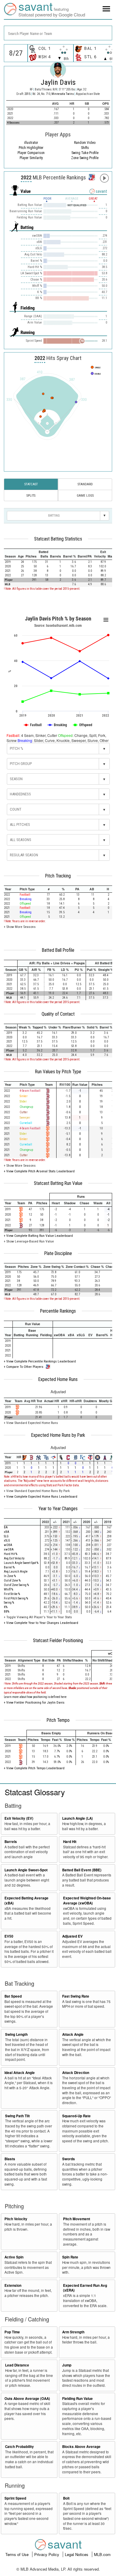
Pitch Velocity (16, 2219)
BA (6, 1527)
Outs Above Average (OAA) (27, 2399)
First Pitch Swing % (16, 1598)
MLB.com (102, 2554)
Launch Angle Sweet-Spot (26, 1870)
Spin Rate (70, 2257)
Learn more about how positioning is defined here (35, 1697)
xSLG (7, 1540)
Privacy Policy (47, 2554)
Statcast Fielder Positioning (58, 1641)
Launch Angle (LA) (77, 1818)
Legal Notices (77, 2554)
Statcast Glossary (35, 1792)
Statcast (31, 484)
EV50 (9, 1936)
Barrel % (9, 1567)
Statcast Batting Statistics (58, 539)
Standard (85, 484)
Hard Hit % (11, 1554)
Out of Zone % (12, 1580)
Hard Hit (70, 1842)
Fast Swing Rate (76, 1996)
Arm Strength (73, 2332)
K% (6, 1607)
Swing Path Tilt (17, 2116)
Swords (69, 2159)
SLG (6, 1536)
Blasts (10, 2159)
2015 (27, 94)
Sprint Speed (15, 2498)
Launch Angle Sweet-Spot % (21, 1563)
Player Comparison (31, 153)
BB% (7, 1612)
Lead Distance (17, 2365)
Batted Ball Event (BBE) (82, 1870)
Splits (31, 495)
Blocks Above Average (81, 2447)
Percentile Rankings (58, 1311)
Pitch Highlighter (31, 148)
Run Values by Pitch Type (58, 1072)
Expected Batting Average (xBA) (26, 1901)
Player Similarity (31, 158)
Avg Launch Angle (16, 1572)
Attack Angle (73, 2034)
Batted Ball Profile (58, 950)
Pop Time (12, 2332)
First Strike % (12, 1594)
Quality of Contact (58, 1014)
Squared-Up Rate (76, 2116)
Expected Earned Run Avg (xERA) (85, 2288)
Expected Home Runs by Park (58, 1435)
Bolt (66, 2498)
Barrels (11, 1842)
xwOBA (9, 1549)
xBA (7, 1532)
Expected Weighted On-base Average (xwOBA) (87, 1901)
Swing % (9, 1603)
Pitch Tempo (58, 1720)
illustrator (31, 143)
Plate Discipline (58, 1254)
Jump (67, 2365)
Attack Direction (76, 2073)
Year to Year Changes (58, 1509)
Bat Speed (13, 1996)
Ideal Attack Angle (20, 2073)
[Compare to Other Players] (91, 176)
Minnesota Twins (63, 94)
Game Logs (85, 495)
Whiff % (8, 1589)
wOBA (8, 1545)
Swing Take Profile (85, 153)
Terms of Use (18, 2554)
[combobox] (58, 33)
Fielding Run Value (77, 2399)
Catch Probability (19, 2447)
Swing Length (16, 2034)
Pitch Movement (77, 2219)
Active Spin (14, 2257)
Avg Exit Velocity (14, 1558)
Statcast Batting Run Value (58, 1183)
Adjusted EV (72, 1936)
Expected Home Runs (58, 1379)
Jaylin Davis (58, 82)
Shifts (85, 148)
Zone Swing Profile (85, 158)
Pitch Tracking (58, 876)
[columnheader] (10, 554)
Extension (13, 2285)
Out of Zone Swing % (16, 1585)
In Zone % (10, 1576)
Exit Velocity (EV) (19, 1818)
